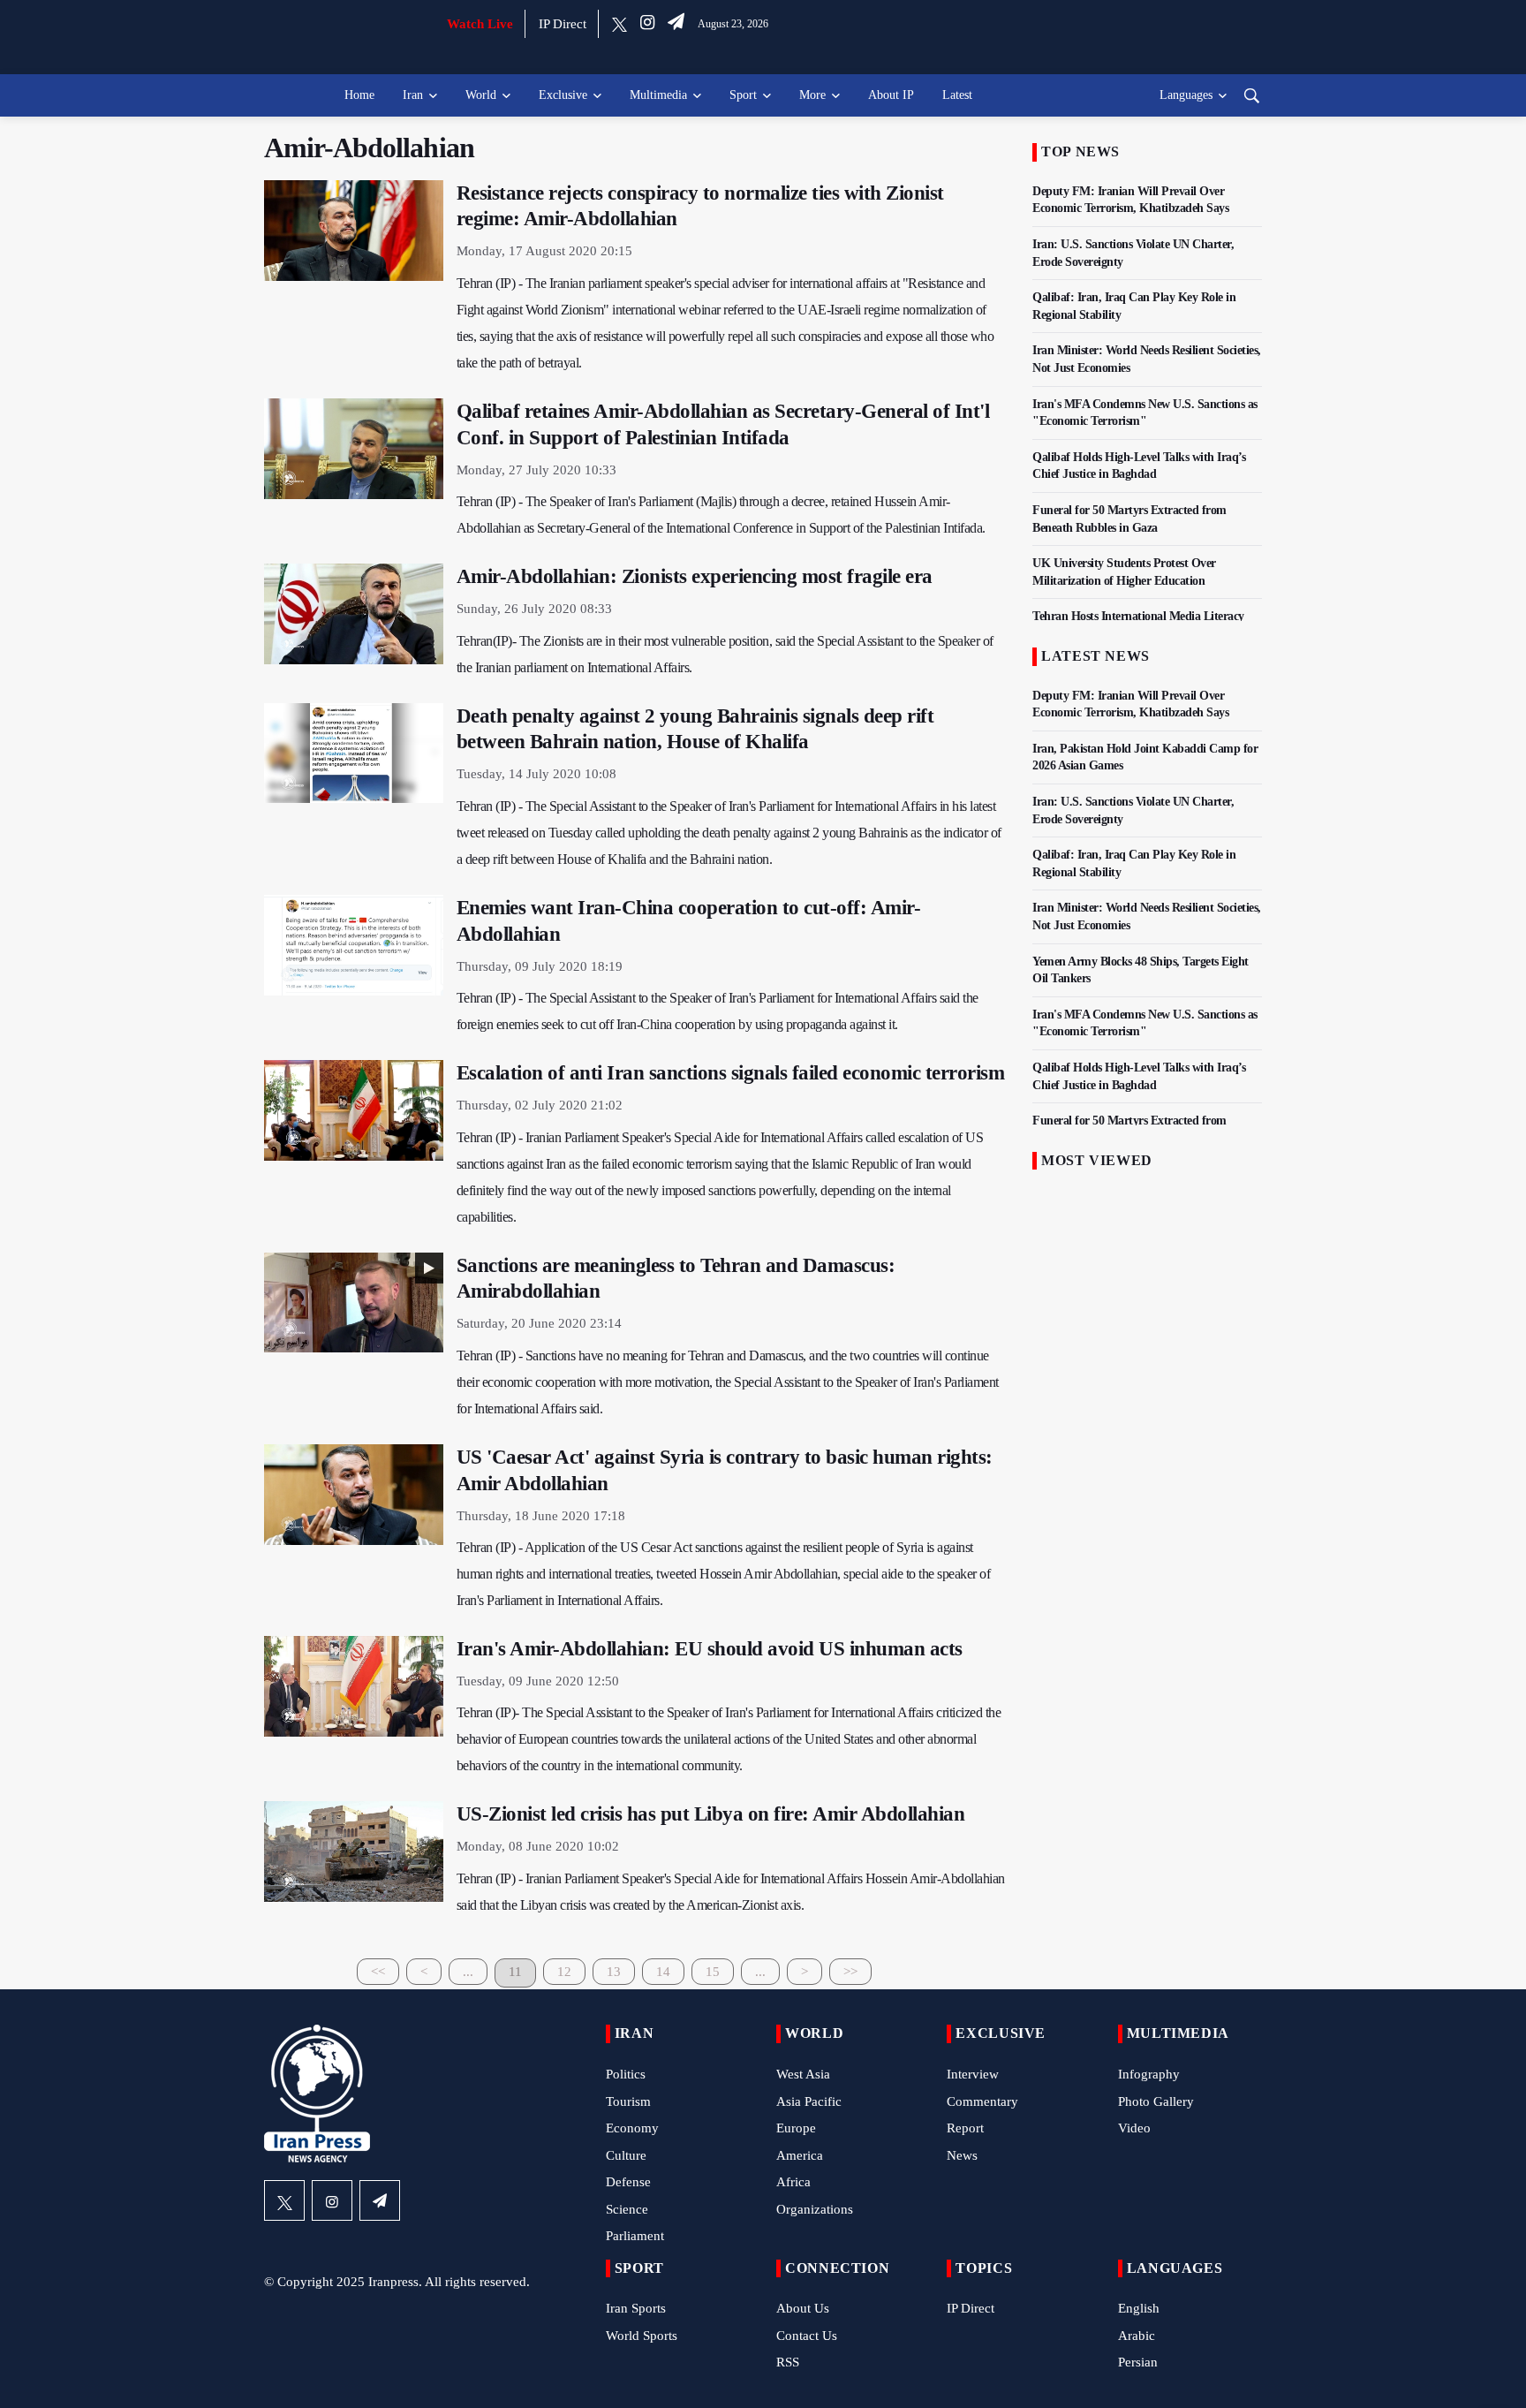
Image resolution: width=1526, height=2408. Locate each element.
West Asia (803, 2074)
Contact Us (807, 2336)
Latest (957, 95)
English (1139, 2308)
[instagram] (647, 24)
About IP (891, 95)
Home (359, 95)
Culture (626, 2155)
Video (1134, 2128)
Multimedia (658, 95)
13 (614, 1972)
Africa (793, 2182)
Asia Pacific (809, 2101)
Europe (796, 2128)
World (481, 95)
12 (564, 1972)
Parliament (635, 2236)
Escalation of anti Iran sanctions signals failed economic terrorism (731, 1073)
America (800, 2155)
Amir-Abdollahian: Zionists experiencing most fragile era (695, 576)
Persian (1138, 2362)
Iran (413, 95)
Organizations (815, 2209)
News (962, 2155)
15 (713, 1972)
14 (663, 1972)
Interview (973, 2074)
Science (627, 2209)
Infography (1149, 2074)
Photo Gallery (1156, 2101)
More (812, 95)
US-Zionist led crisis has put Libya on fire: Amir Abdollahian (711, 1814)
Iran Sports (636, 2308)
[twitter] (619, 24)
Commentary (982, 2101)
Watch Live (480, 24)
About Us (803, 2308)
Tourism (628, 2101)
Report (965, 2128)
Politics (626, 2074)
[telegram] (676, 24)
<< (378, 1972)
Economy (632, 2128)
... (468, 1972)
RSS (788, 2362)
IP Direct (563, 24)
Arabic (1137, 2336)
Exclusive (563, 95)
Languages (1186, 95)
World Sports (642, 2336)
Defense (628, 2182)
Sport (743, 95)
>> (850, 1972)
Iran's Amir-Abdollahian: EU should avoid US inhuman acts (710, 1649)
